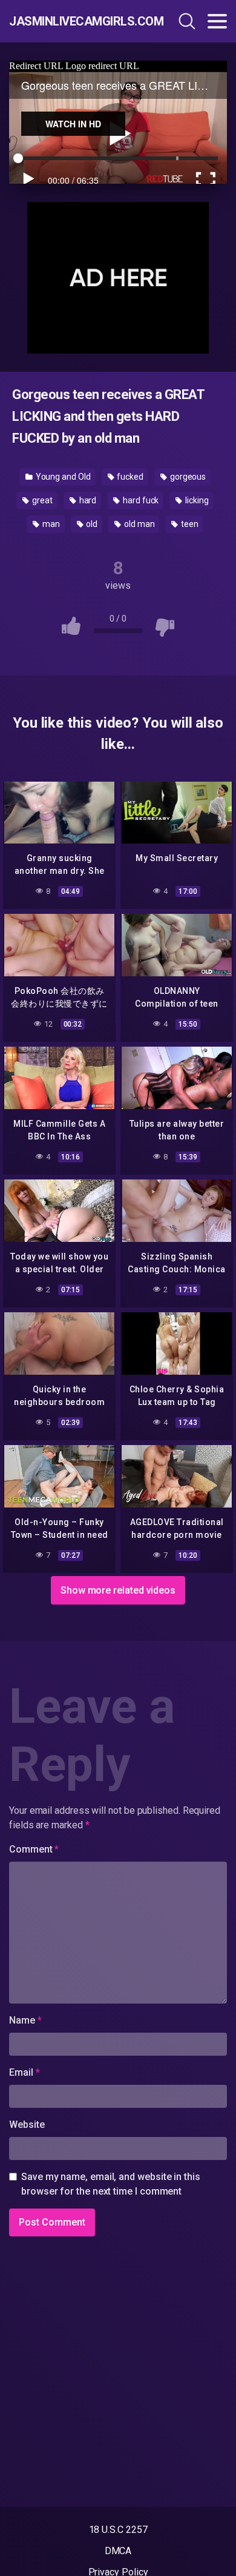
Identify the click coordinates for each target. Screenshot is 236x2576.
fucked (129, 477)
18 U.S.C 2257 (118, 2530)
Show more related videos (118, 1590)
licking (196, 500)
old (91, 524)
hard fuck (140, 500)
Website (27, 2125)
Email (24, 2072)
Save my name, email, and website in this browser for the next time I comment (111, 2184)
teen (189, 524)
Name (25, 2020)
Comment (34, 1849)
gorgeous (187, 477)
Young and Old (62, 477)
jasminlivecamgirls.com (74, 21)
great (41, 500)
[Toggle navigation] (217, 21)
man (50, 524)
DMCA (118, 2551)
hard (87, 500)
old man (138, 524)
